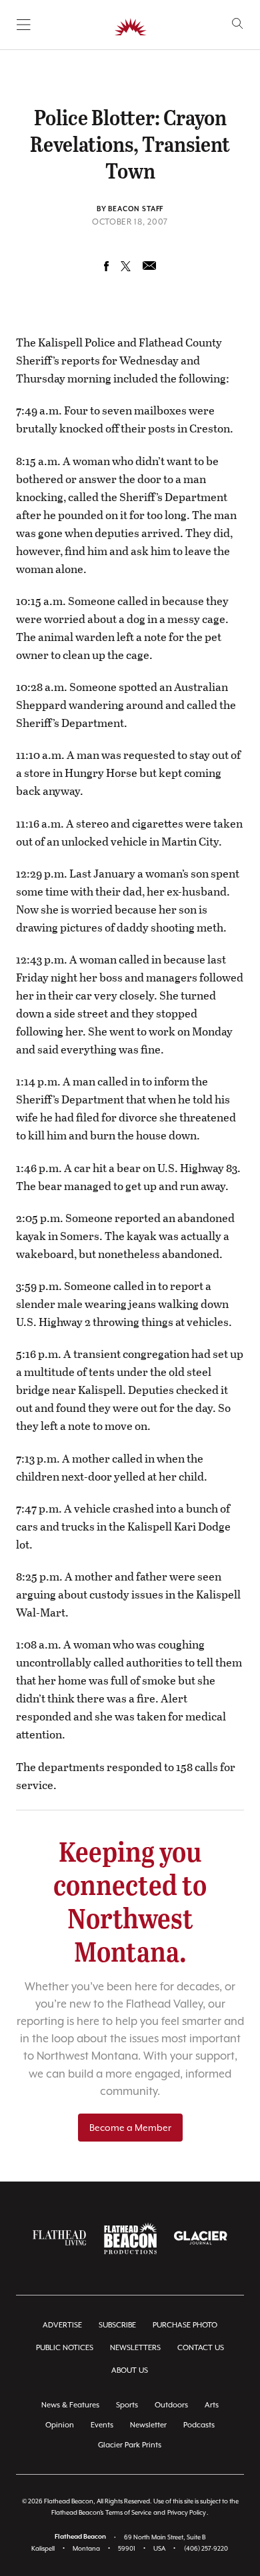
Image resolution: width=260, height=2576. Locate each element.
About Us (130, 2370)
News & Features (70, 2405)
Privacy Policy (187, 2512)
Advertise (62, 2325)
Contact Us (201, 2348)
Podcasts (199, 2425)
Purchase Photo (185, 2325)
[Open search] (238, 24)
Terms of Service (128, 2512)
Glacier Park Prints (130, 2445)
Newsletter (148, 2425)
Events (102, 2425)
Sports (127, 2405)
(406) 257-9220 (206, 2548)
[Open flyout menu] (24, 25)
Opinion (60, 2425)
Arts (212, 2405)
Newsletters (135, 2348)
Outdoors (171, 2405)
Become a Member (130, 2128)
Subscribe (117, 2325)
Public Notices (65, 2348)
